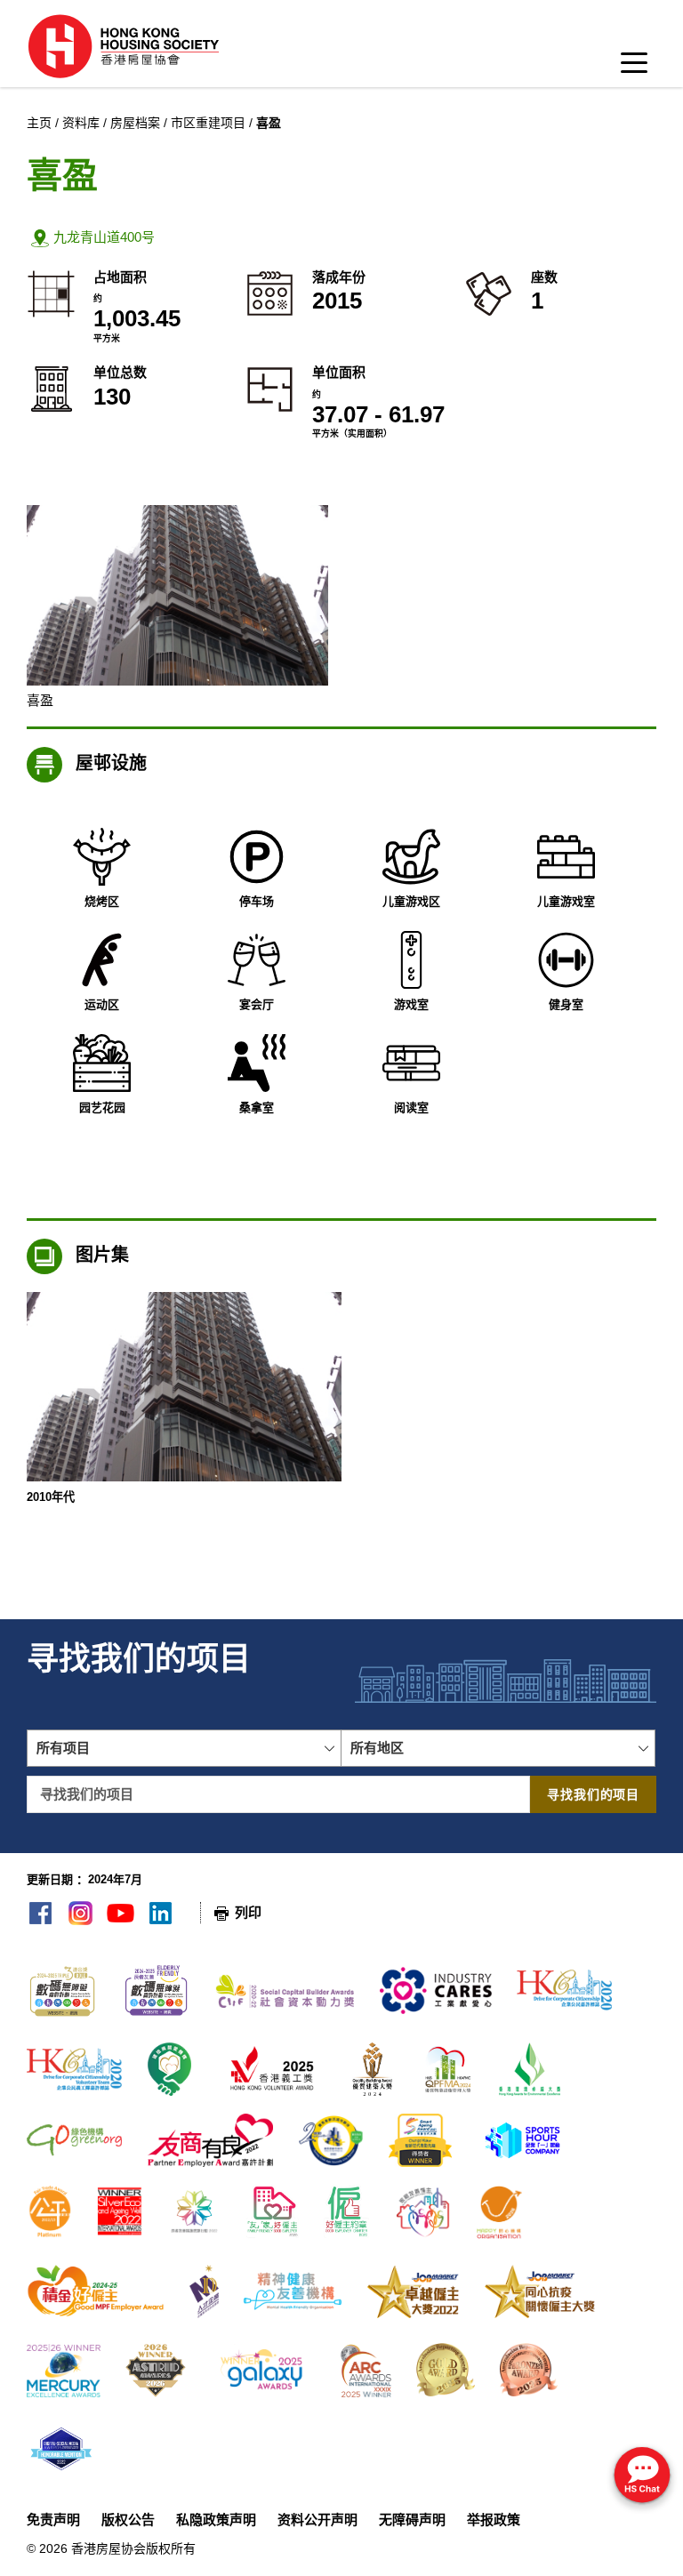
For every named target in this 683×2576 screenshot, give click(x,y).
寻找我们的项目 (593, 1794)
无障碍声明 (412, 2520)
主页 (39, 123)
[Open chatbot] (642, 2477)
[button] (341, 238)
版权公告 (128, 2520)
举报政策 (494, 2520)
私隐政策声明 (216, 2520)
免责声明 (53, 2520)
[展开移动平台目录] (634, 68)
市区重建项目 (208, 123)
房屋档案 (135, 123)
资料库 (81, 123)
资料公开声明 (317, 2520)
